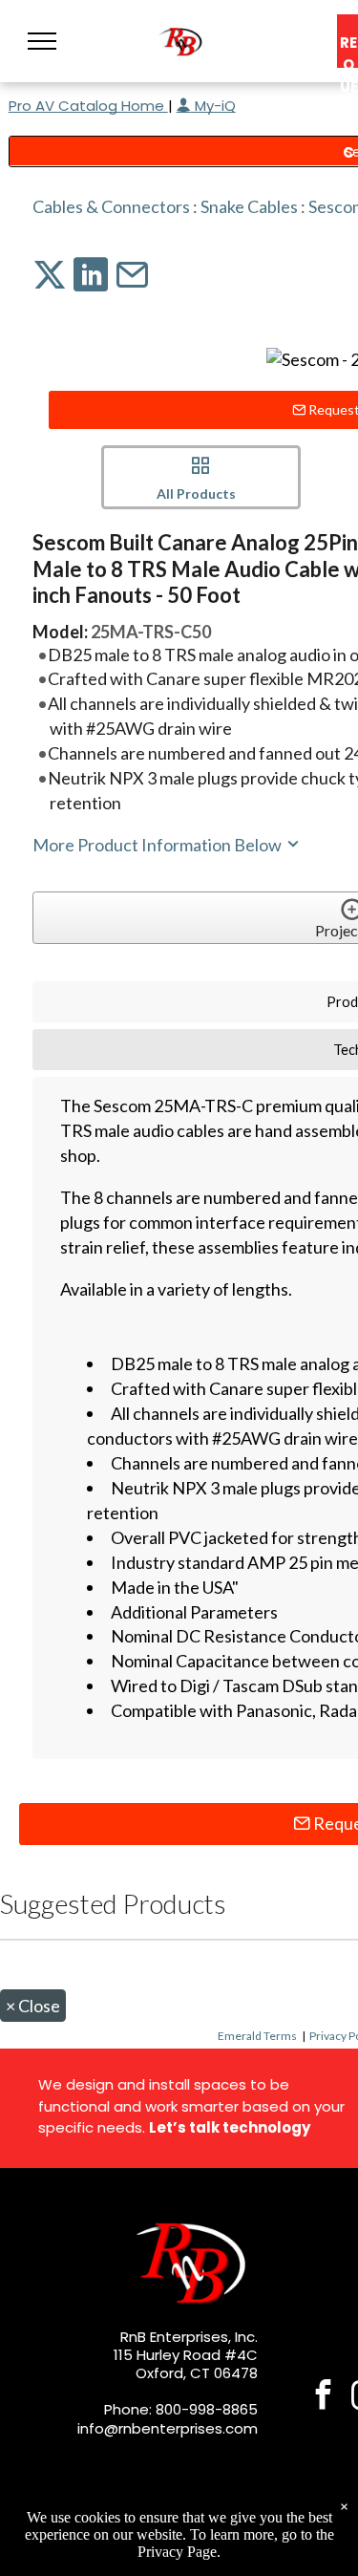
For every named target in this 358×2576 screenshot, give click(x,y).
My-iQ (213, 106)
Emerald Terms (257, 2036)
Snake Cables (249, 206)
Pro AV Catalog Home (88, 106)
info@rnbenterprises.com (168, 2428)
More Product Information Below (158, 845)
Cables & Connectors (111, 206)
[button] (42, 41)
